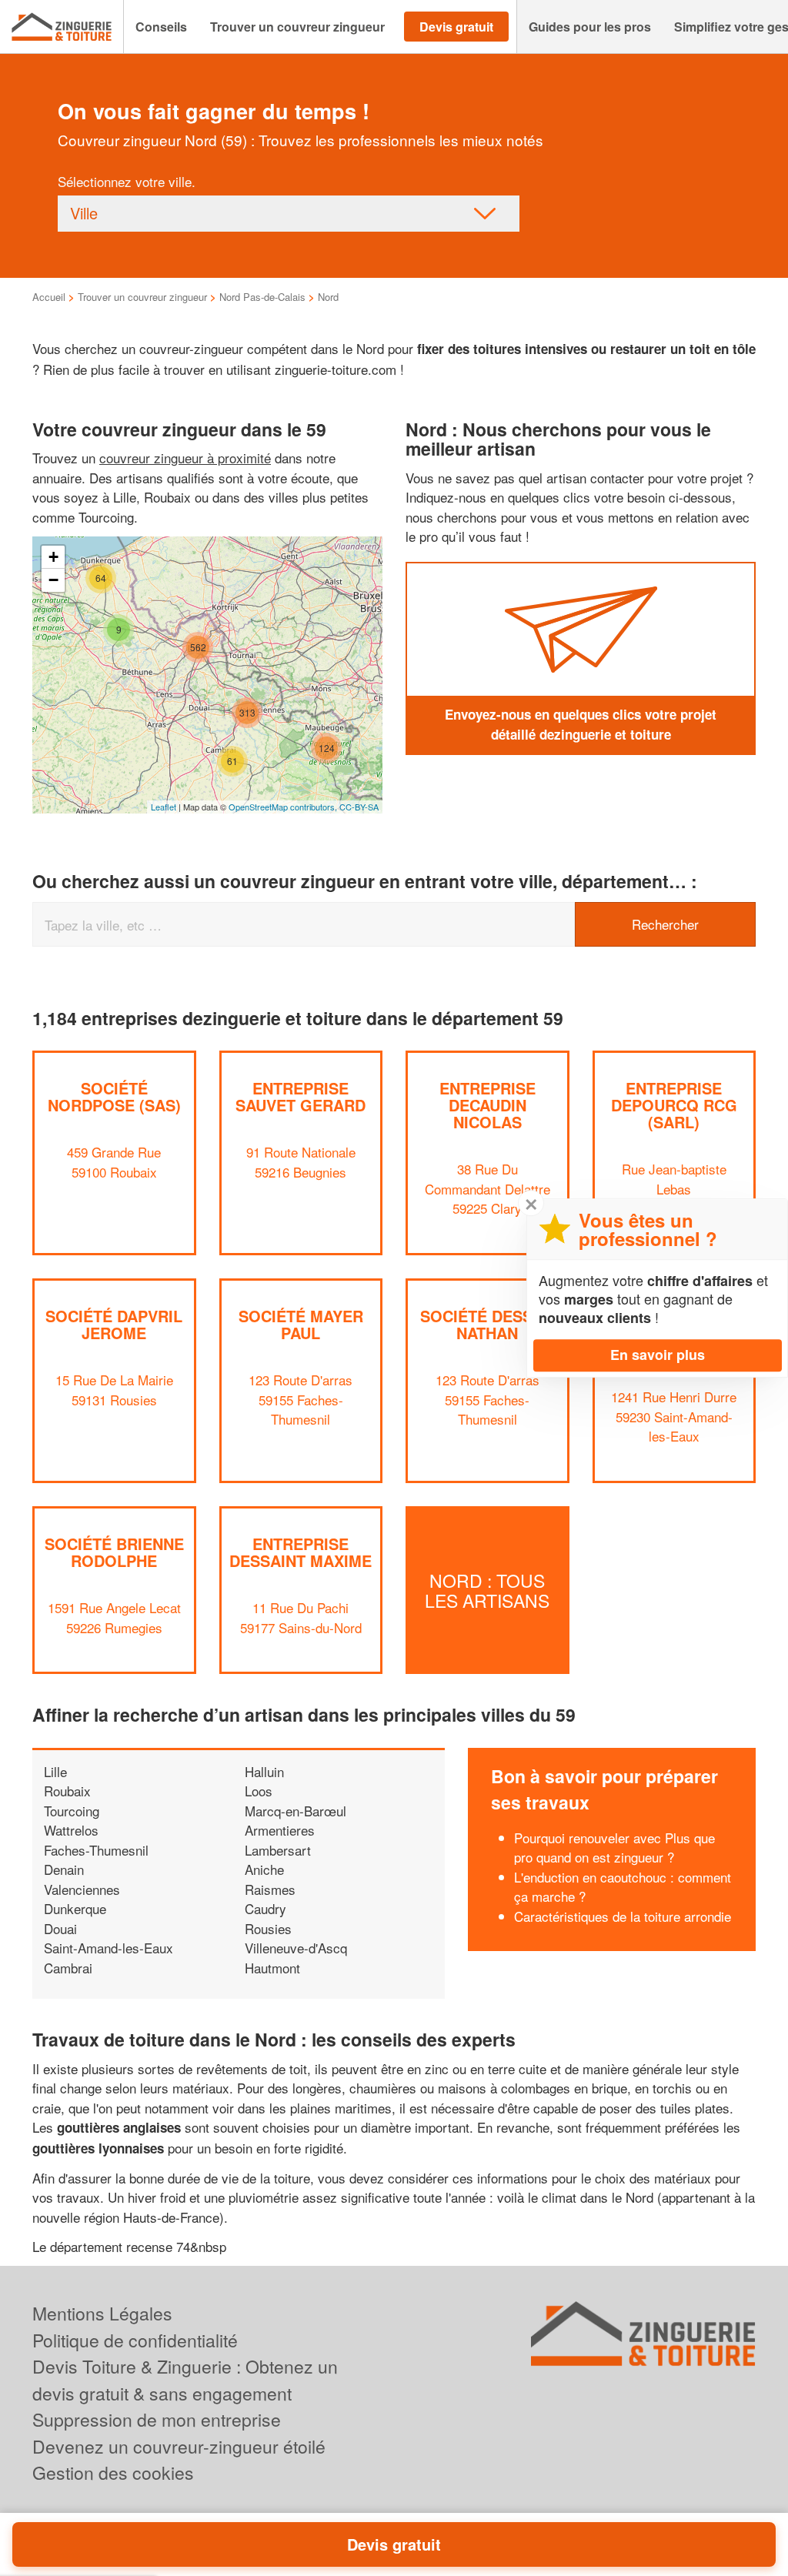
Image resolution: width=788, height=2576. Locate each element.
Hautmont (272, 1968)
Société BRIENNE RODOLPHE (114, 1552)
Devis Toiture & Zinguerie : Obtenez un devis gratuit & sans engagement (185, 2380)
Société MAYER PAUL (301, 1324)
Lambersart (278, 1850)
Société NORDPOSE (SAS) (114, 1096)
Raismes (270, 1889)
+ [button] (53, 557)
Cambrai (68, 1968)
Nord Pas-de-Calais (262, 297)
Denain (64, 1869)
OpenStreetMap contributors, (284, 807)
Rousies (268, 1928)
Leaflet (164, 807)
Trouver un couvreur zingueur (142, 297)
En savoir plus (658, 1355)
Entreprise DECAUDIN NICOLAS (487, 1105)
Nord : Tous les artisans (487, 1590)
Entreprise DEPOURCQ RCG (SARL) (674, 1105)
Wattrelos (71, 1830)
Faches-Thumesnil (96, 1850)
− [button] (53, 580)
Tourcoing (72, 1811)
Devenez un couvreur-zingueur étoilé (179, 2446)
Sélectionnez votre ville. (127, 181)
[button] (161, 27)
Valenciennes (82, 1889)
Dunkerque (75, 1908)
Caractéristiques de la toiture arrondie (623, 1916)
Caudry (265, 1908)
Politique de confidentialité (135, 2340)
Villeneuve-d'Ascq (296, 1948)
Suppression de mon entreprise (157, 2419)
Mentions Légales (102, 2313)
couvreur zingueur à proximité (185, 458)
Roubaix (67, 1791)
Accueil (49, 297)
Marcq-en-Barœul (295, 1811)
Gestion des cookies (113, 2472)
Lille (55, 1771)
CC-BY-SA (359, 807)
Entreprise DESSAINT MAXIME (301, 1552)
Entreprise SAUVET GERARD (301, 1096)
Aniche (264, 1869)
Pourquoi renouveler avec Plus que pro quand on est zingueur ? (614, 1848)
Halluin (264, 1771)
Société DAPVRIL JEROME (114, 1324)
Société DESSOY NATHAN (487, 1324)
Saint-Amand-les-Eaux (109, 1948)
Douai (60, 1928)
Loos (259, 1791)
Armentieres (280, 1830)
